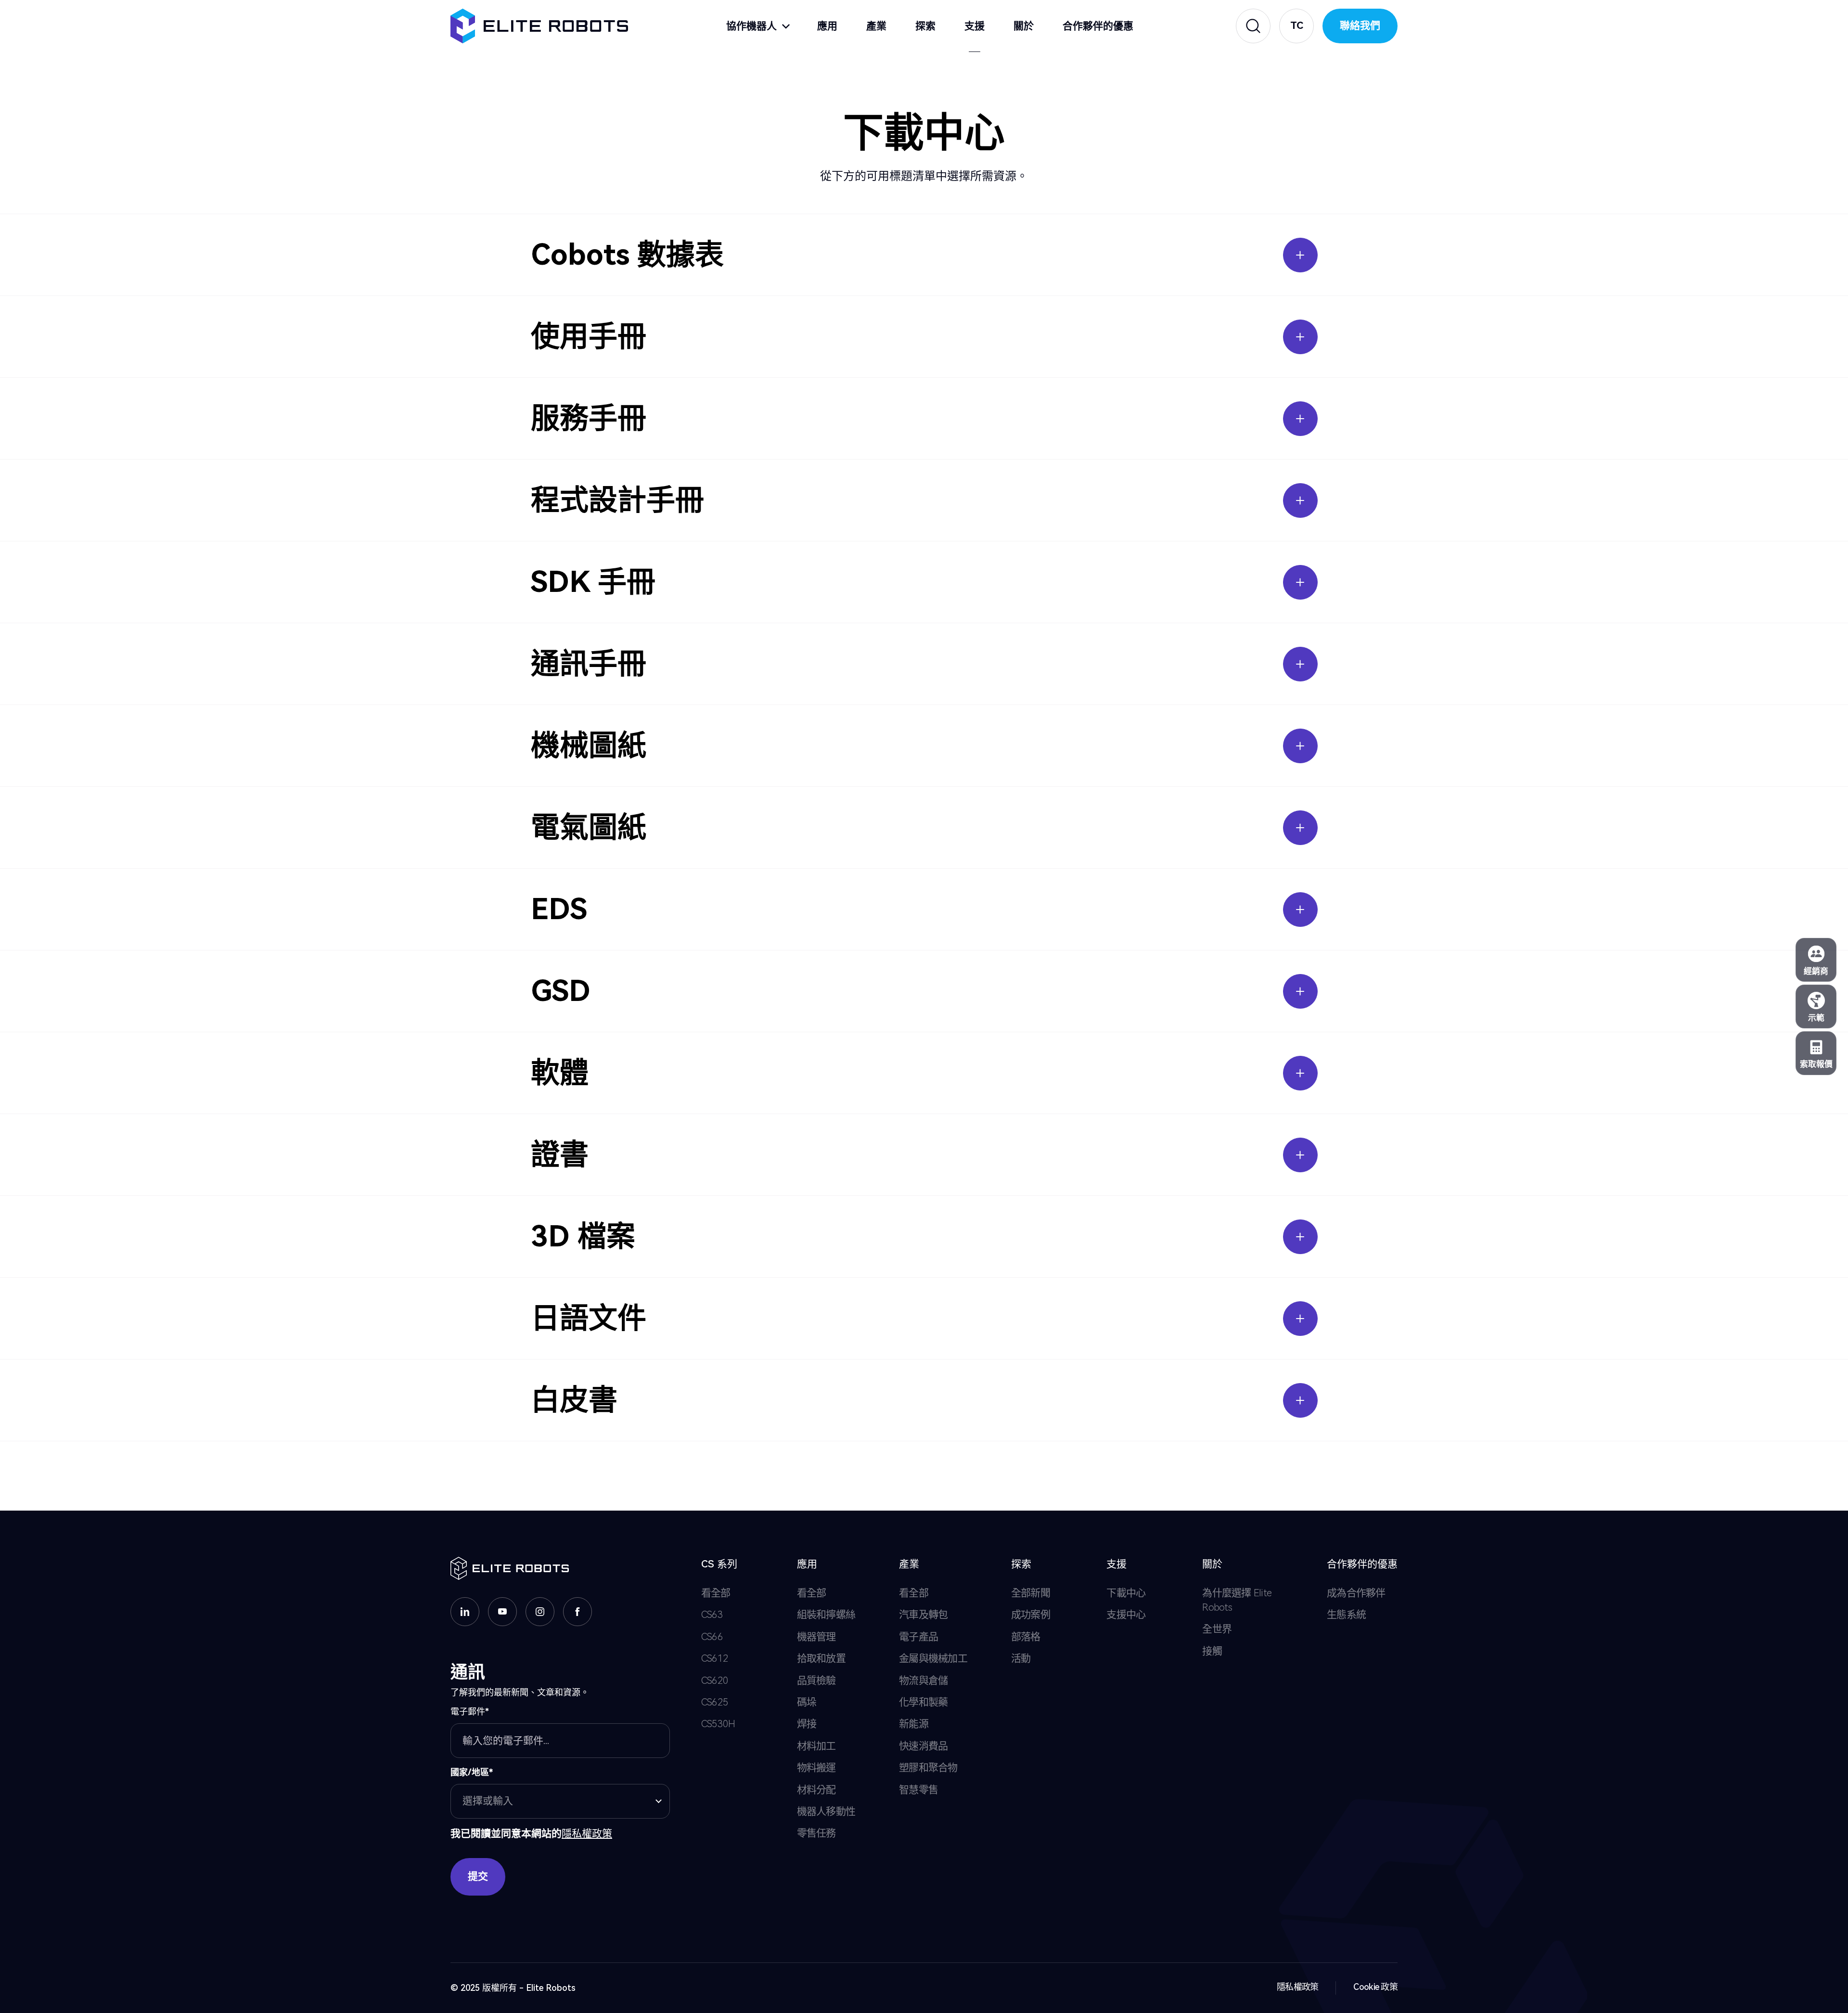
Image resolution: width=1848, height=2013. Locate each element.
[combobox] (560, 1801)
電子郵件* (470, 1712)
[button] (1296, 26)
